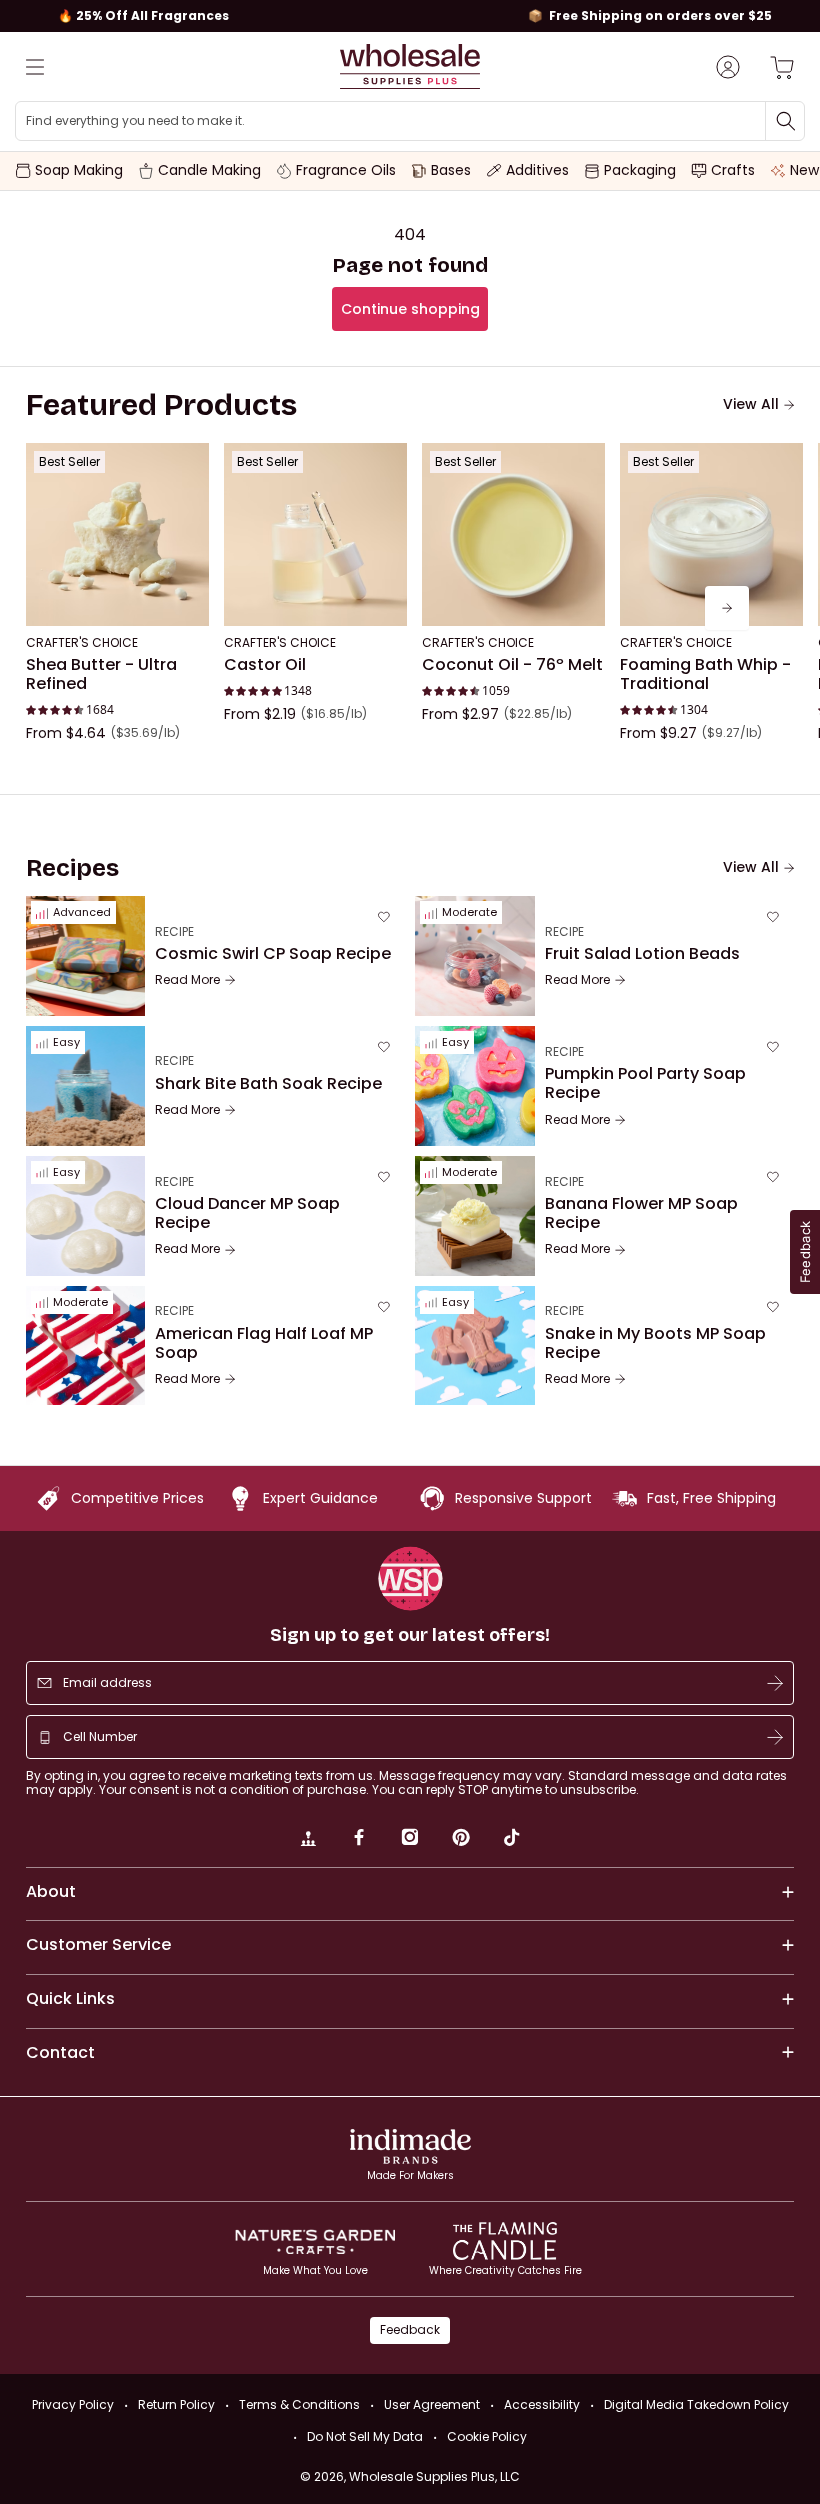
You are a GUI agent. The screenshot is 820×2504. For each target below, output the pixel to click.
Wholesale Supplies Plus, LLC (434, 2476)
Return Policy (176, 2404)
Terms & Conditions (299, 2404)
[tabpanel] (410, 608)
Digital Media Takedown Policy (696, 2404)
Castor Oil (265, 665)
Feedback (410, 2329)
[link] (308, 1840)
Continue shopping (410, 309)
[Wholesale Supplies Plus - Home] (410, 66)
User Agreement (432, 2404)
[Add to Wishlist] (188, 464)
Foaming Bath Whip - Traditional (705, 674)
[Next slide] (727, 608)
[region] (410, 16)
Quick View (117, 599)
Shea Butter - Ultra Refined (101, 674)
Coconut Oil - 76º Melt (512, 665)
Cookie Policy (487, 2436)
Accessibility (542, 2404)
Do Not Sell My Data (365, 2436)
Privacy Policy (73, 2404)
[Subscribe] (775, 1683)
